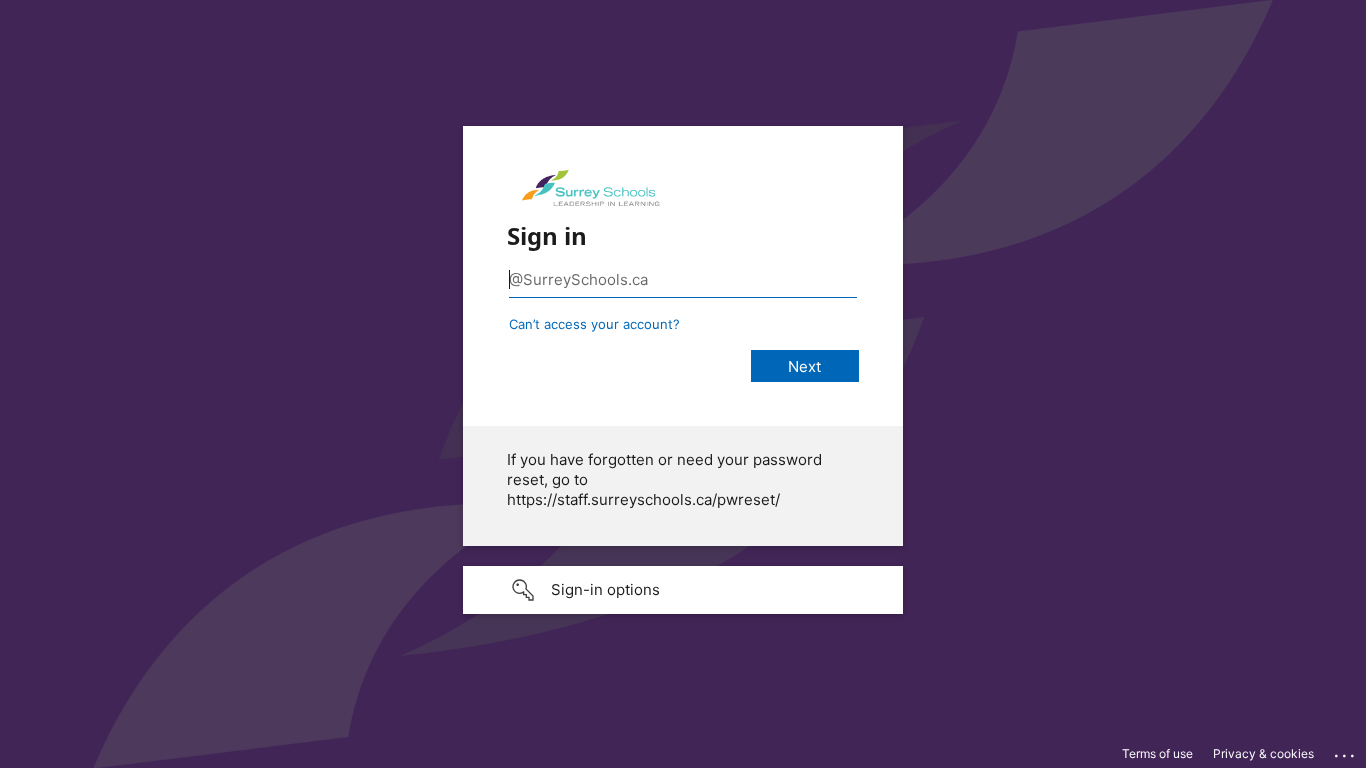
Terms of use (1157, 753)
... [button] (1346, 751)
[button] (683, 590)
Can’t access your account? (594, 324)
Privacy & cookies (1263, 753)
